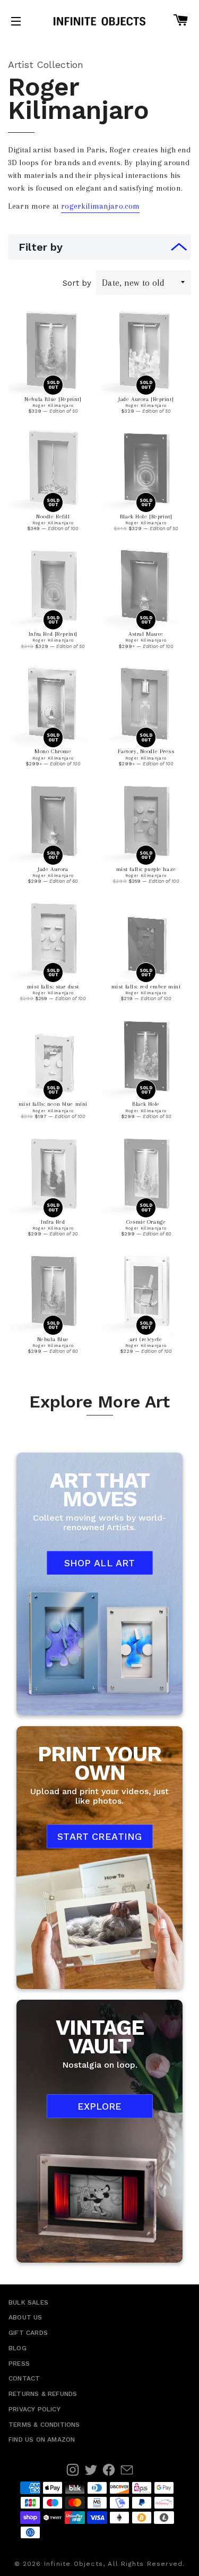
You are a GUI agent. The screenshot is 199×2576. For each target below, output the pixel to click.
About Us (25, 2317)
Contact (24, 2378)
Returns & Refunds (43, 2394)
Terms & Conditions (44, 2425)
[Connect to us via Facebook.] (109, 2470)
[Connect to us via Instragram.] (73, 2470)
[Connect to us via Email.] (127, 2470)
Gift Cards (28, 2333)
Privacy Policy (34, 2409)
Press (19, 2364)
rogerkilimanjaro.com (100, 206)
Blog (18, 2348)
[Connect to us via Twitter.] (91, 2470)
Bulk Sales (28, 2302)
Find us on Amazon (42, 2439)
